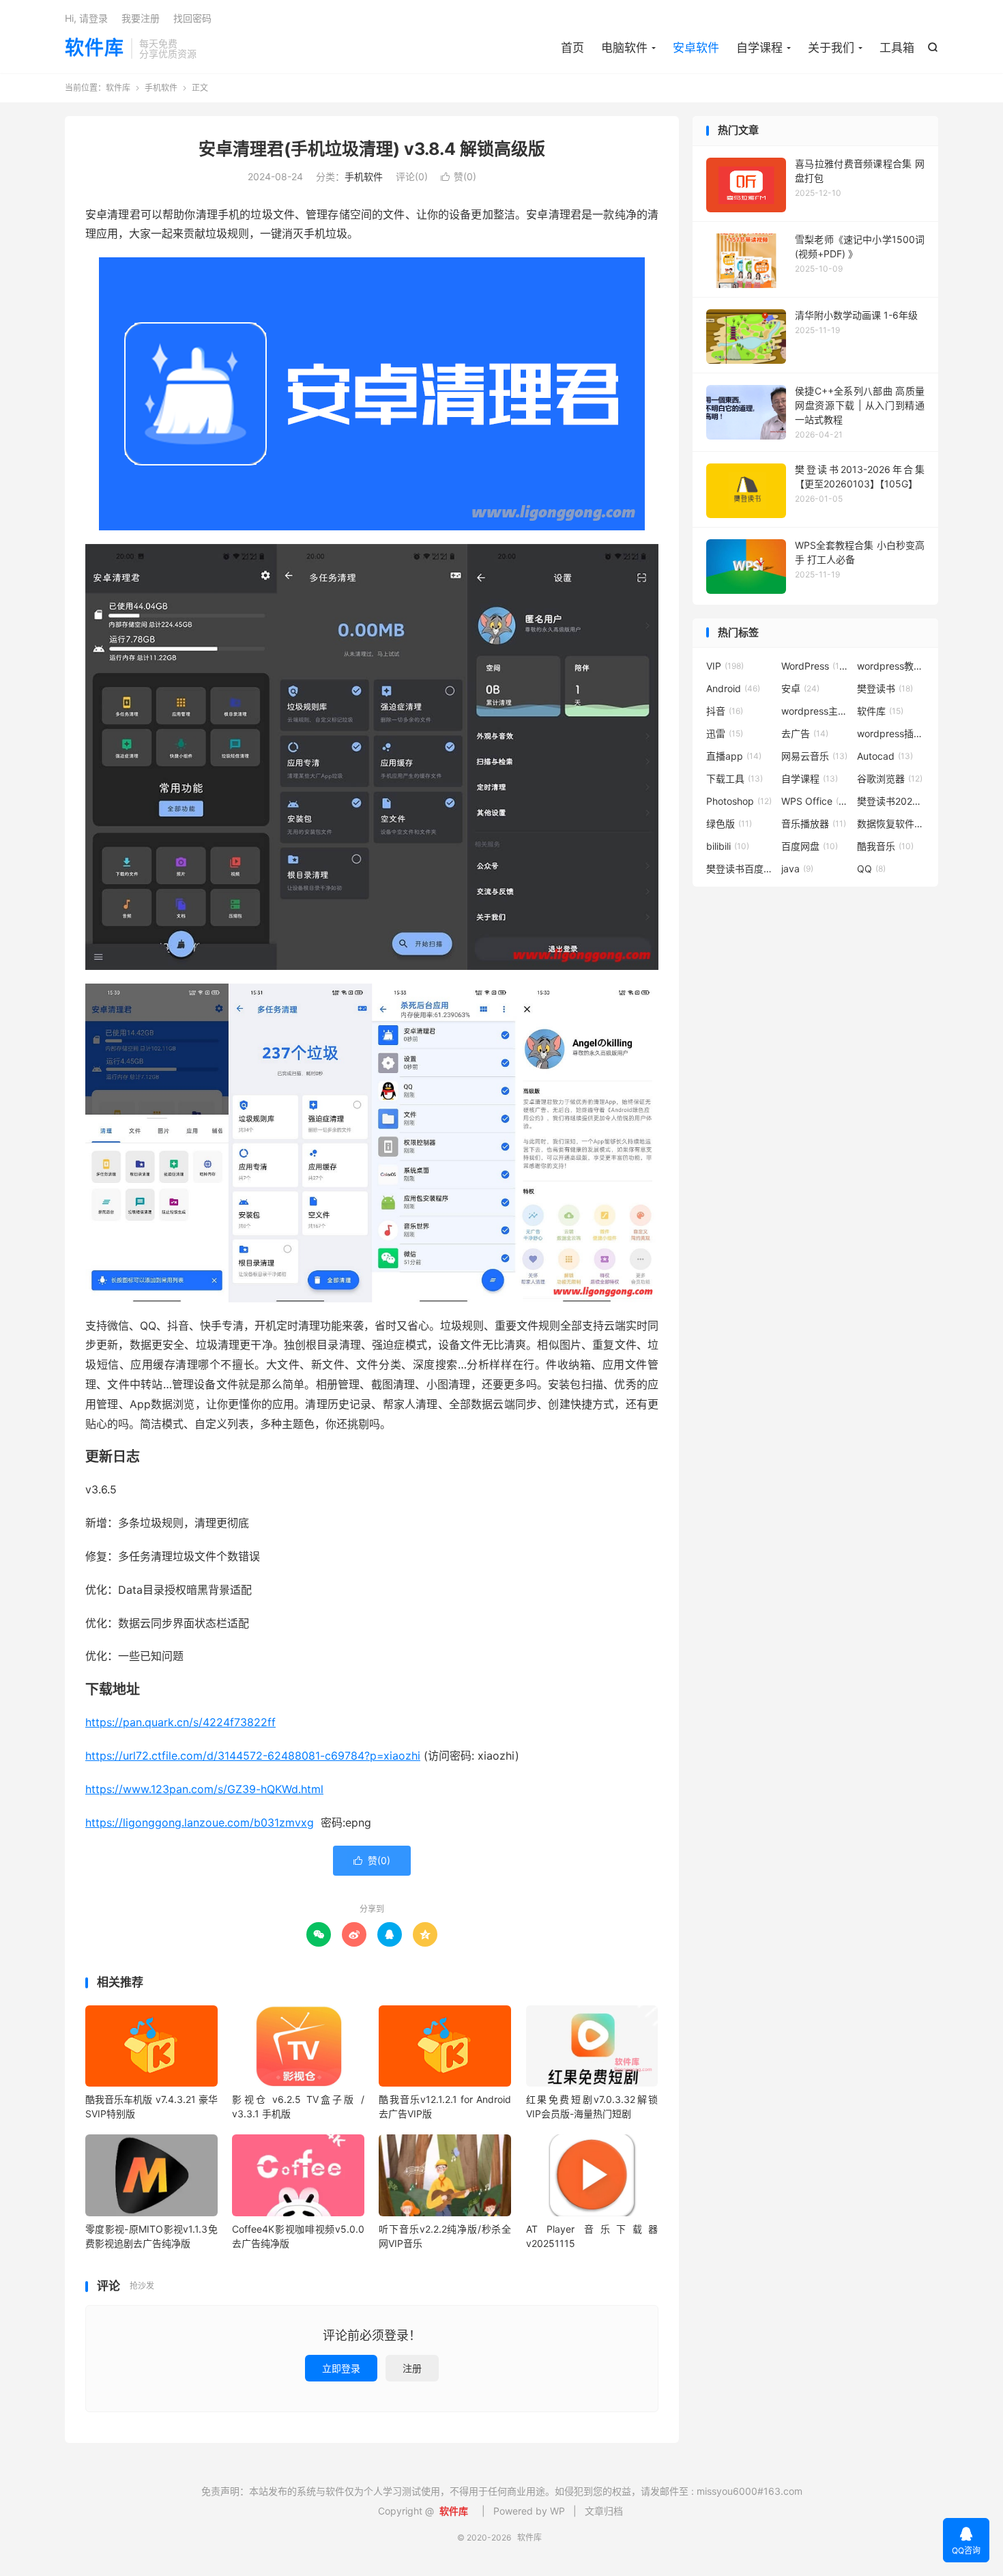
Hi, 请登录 (86, 18)
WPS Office (815, 801)
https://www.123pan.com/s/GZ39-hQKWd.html (204, 1789)
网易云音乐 (814, 756)
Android (733, 688)
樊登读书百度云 (740, 869)
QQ (871, 869)
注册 (412, 2368)
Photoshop (739, 801)
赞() (459, 176)
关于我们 (831, 48)
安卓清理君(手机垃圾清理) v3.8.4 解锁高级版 (372, 149)
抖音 (725, 711)
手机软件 (161, 88)
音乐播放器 (814, 824)
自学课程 (759, 48)
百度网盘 (810, 846)
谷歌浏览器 (890, 778)
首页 (572, 48)
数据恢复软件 (891, 824)
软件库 (95, 48)
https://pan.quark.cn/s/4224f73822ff (180, 1722)
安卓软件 (696, 48)
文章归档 (604, 2511)
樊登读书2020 (891, 801)
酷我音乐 (885, 846)
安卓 (800, 688)
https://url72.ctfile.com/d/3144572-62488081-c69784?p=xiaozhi (253, 1756)
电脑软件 (624, 48)
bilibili (728, 846)
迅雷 (725, 733)
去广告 (805, 733)
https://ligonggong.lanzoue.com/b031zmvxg (200, 1822)
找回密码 (192, 18)
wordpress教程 (891, 666)
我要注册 (141, 18)
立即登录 (341, 2368)
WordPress (815, 666)
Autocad (885, 756)
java (797, 869)
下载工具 (735, 778)
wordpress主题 (815, 711)
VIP (725, 666)
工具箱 (897, 48)
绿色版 (729, 824)
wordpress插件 (891, 733)
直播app (734, 756)
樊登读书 (885, 688)
